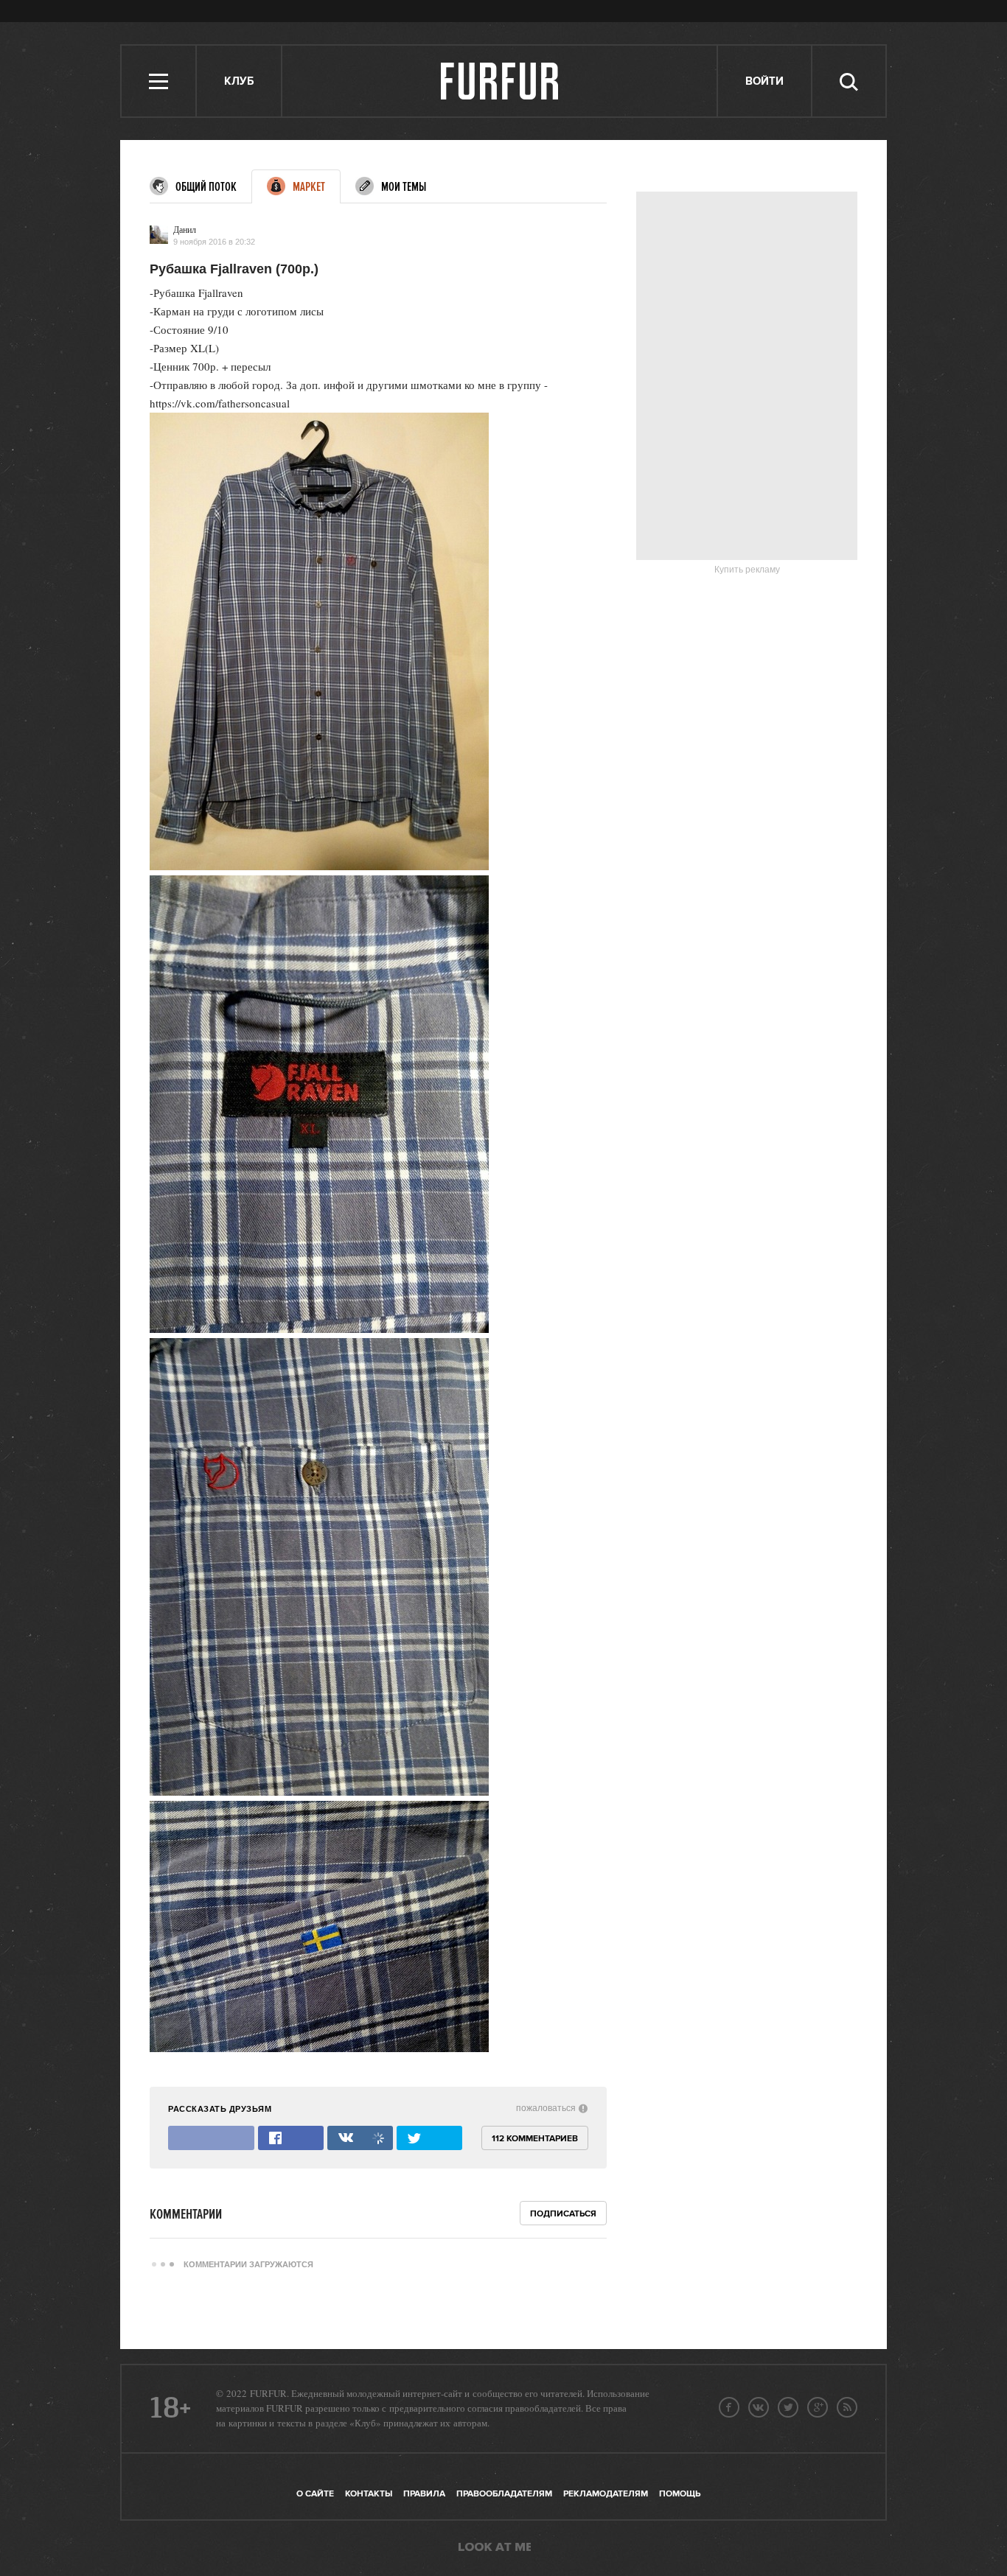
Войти (764, 81)
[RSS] (847, 2407)
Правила (424, 2494)
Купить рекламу (747, 570)
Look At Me (495, 2548)
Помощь (680, 2494)
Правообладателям (504, 2494)
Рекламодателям (606, 2494)
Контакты (369, 2494)
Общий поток (206, 187)
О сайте (315, 2494)
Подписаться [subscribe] (563, 2214)
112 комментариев (535, 2139)
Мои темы (404, 187)
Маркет (309, 187)
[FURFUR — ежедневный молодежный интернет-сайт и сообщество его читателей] (500, 81)
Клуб (239, 81)
